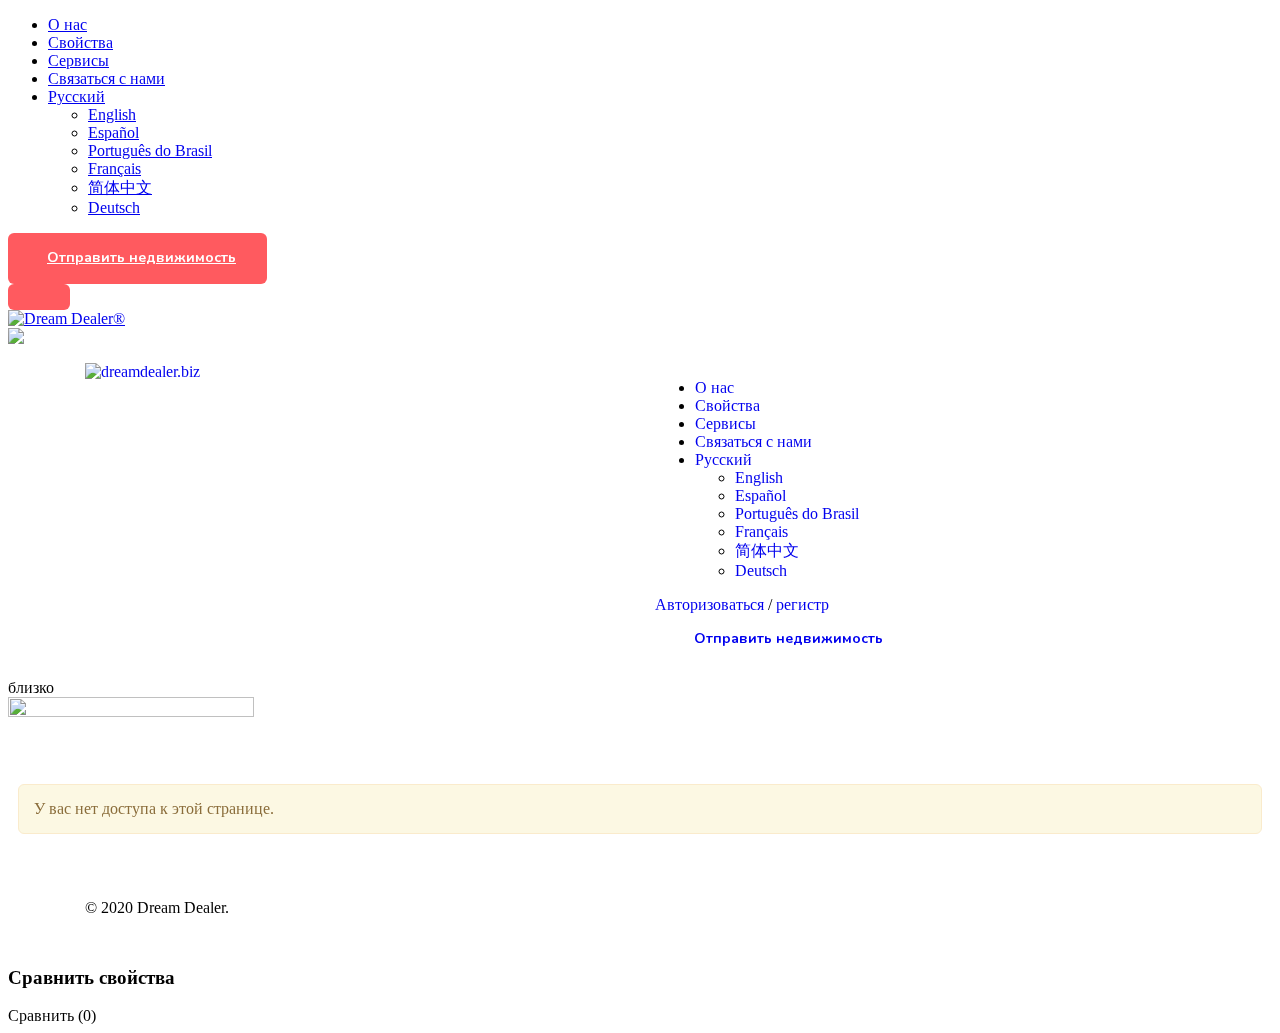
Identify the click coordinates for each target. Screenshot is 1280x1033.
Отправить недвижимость (141, 257)
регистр (802, 604)
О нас (67, 24)
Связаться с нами (106, 78)
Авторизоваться (711, 604)
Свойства (80, 42)
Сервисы (78, 60)
